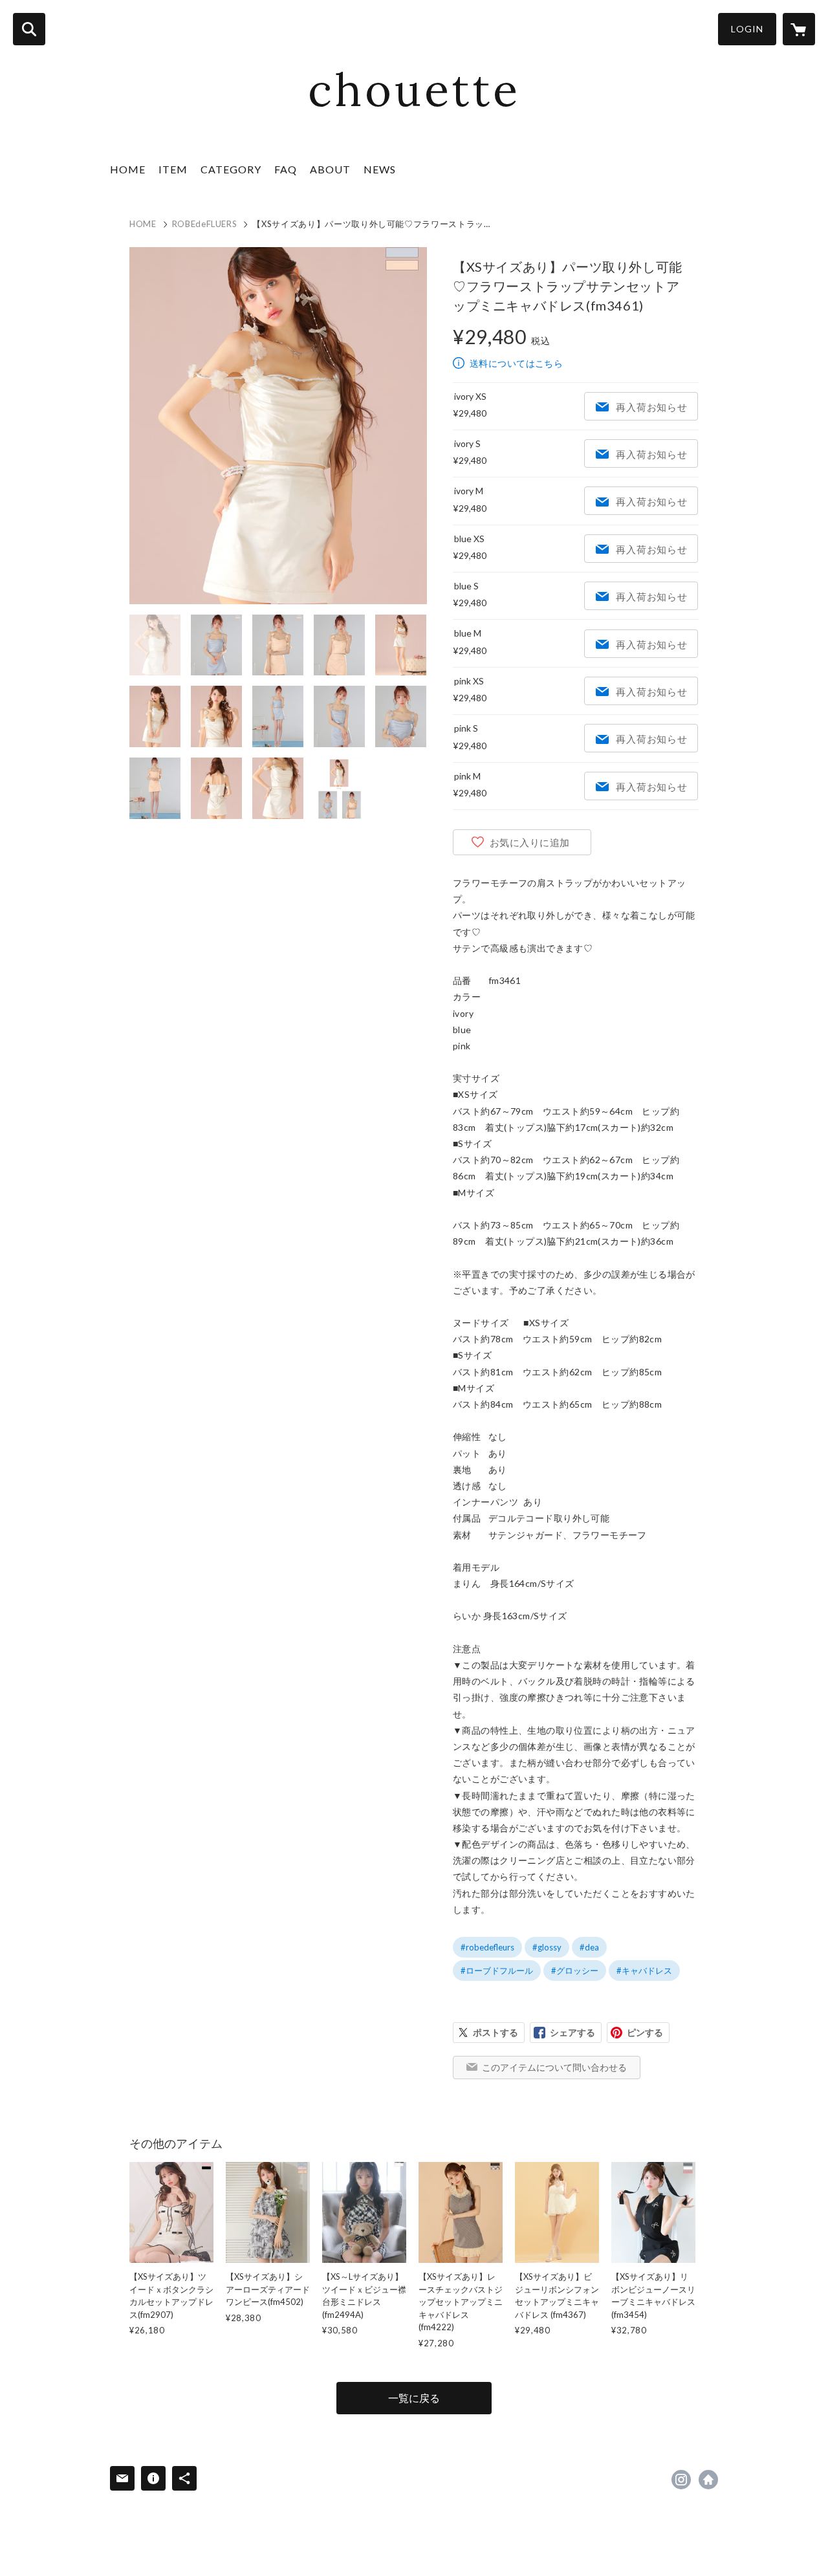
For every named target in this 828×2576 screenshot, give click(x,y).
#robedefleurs (487, 1947)
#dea (589, 1947)
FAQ (286, 169)
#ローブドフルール (497, 1970)
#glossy (547, 1947)
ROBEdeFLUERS (205, 224)
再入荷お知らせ (651, 407)
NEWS (380, 169)
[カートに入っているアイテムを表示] (799, 29)
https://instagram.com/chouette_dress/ (681, 2480)
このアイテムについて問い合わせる (554, 2067)
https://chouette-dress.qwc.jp (708, 2480)
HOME (128, 169)
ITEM (173, 169)
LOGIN (747, 29)
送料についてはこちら (516, 363)
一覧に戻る (414, 2398)
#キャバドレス (644, 1970)
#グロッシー (575, 1970)
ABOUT (330, 169)
